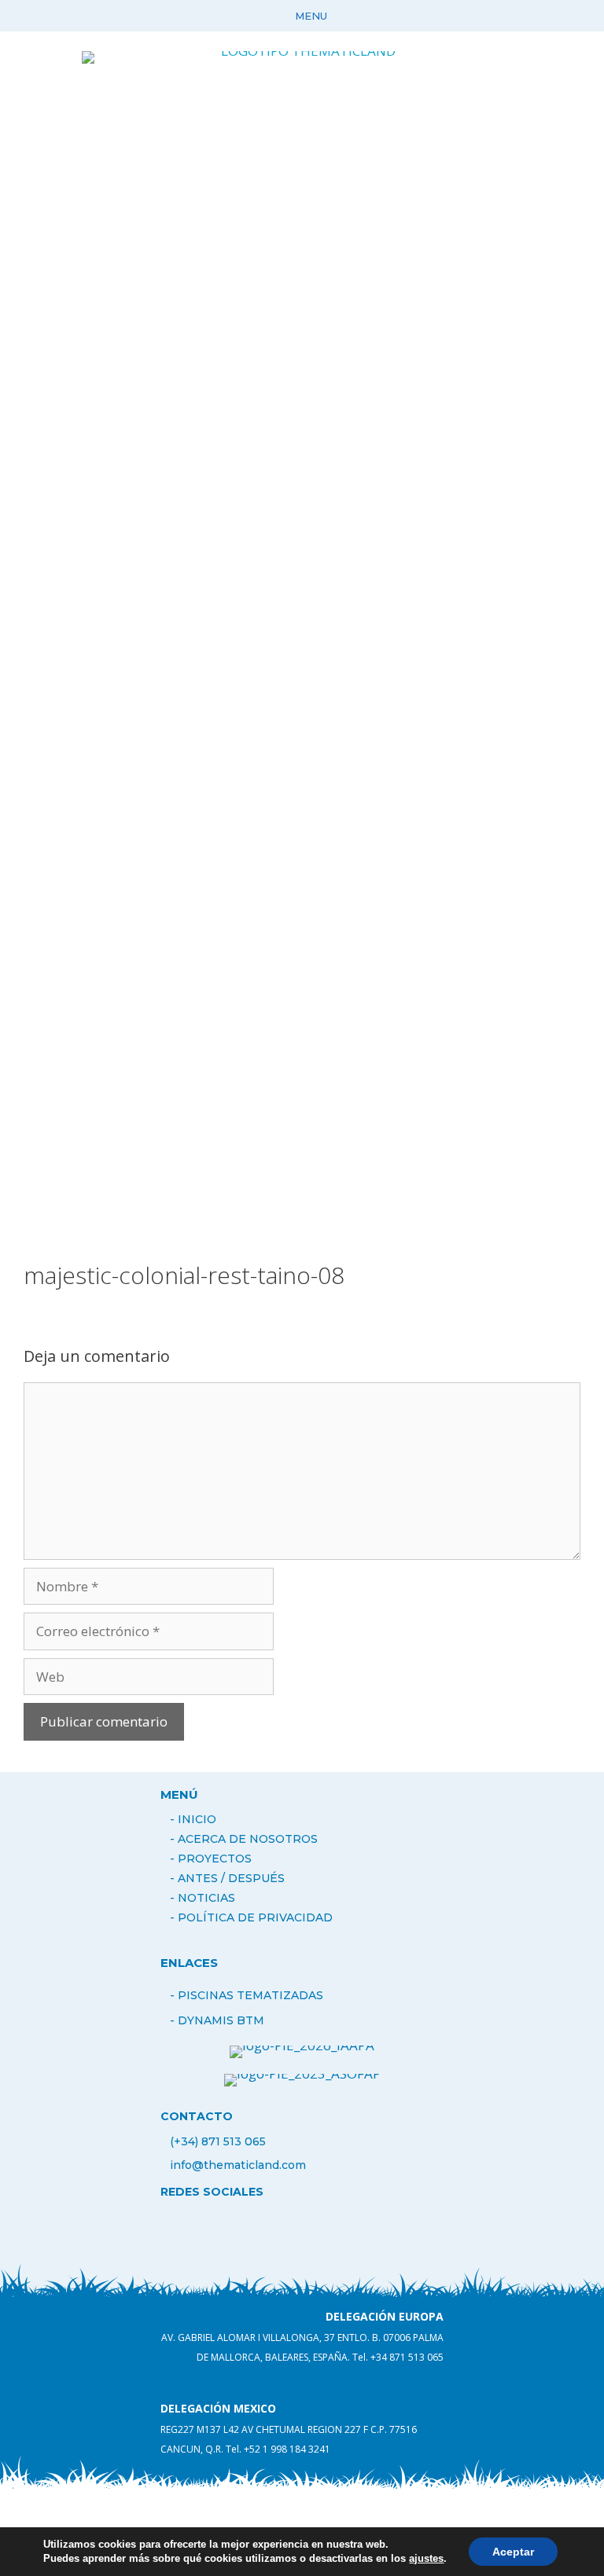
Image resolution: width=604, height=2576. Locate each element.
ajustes (426, 2558)
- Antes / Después (227, 1878)
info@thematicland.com (238, 2165)
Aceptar (513, 2552)
